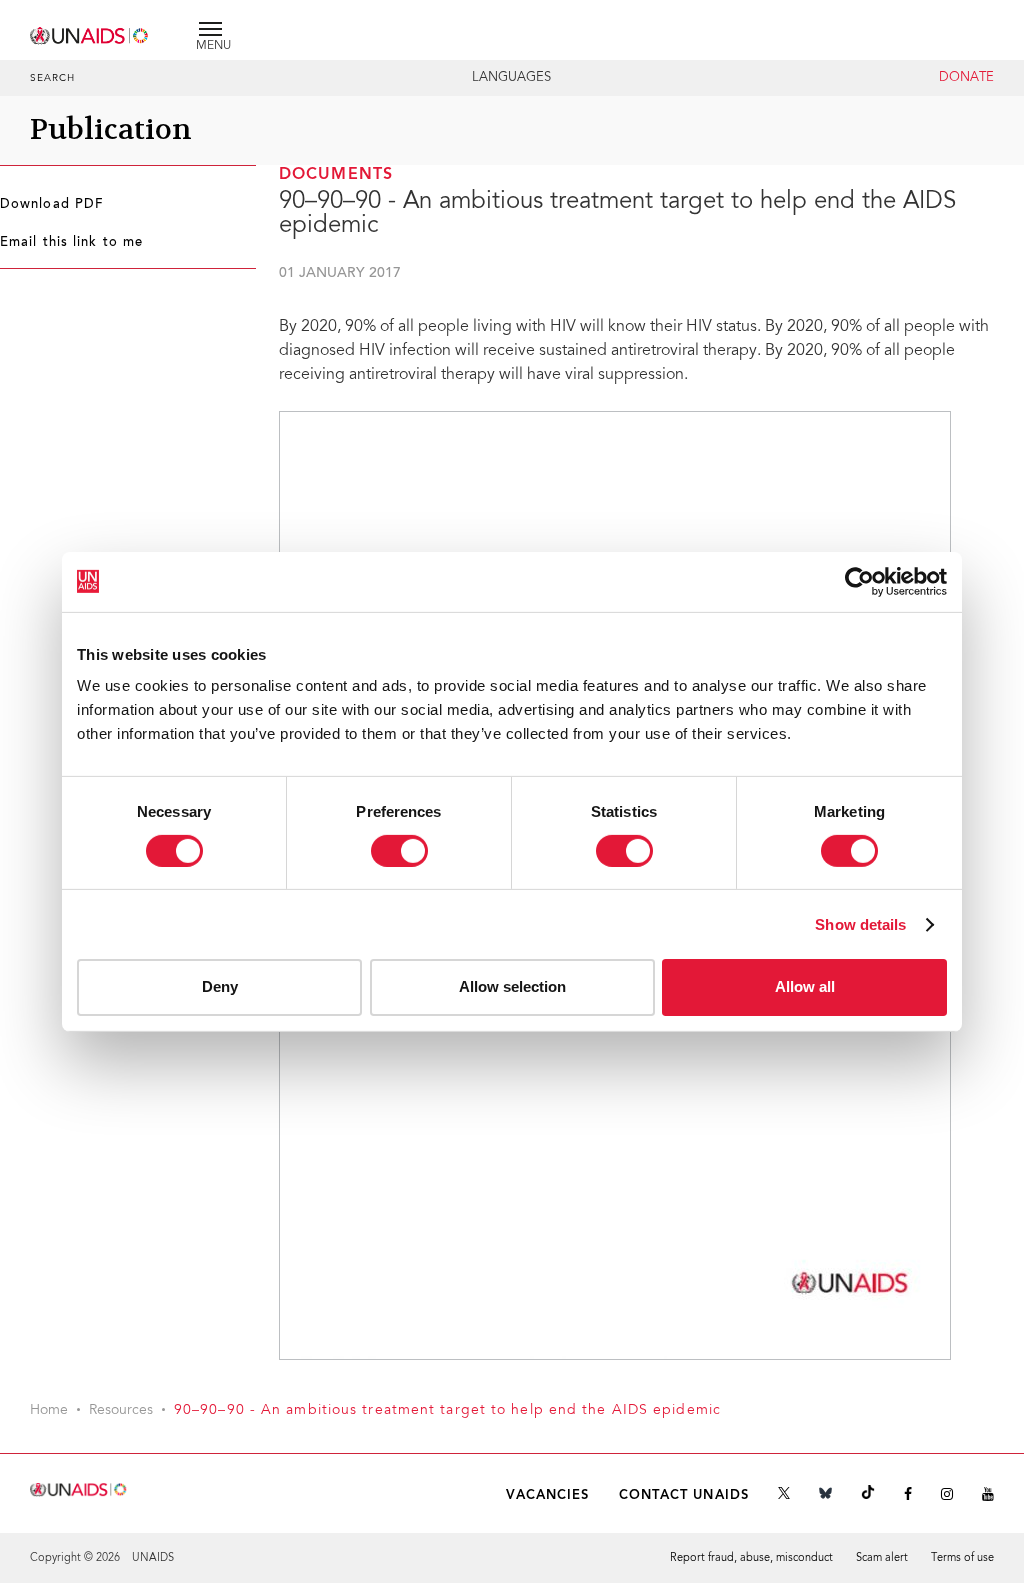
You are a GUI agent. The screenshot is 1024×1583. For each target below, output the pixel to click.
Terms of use (962, 1558)
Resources (121, 1411)
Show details (860, 924)
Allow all (805, 986)
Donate (966, 78)
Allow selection (512, 986)
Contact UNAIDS (684, 1495)
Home (49, 1411)
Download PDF (51, 205)
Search (53, 79)
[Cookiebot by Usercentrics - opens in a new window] (859, 581)
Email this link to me (71, 243)
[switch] (399, 851)
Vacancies (548, 1495)
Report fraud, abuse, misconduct (751, 1558)
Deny (220, 986)
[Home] (90, 32)
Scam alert (882, 1558)
